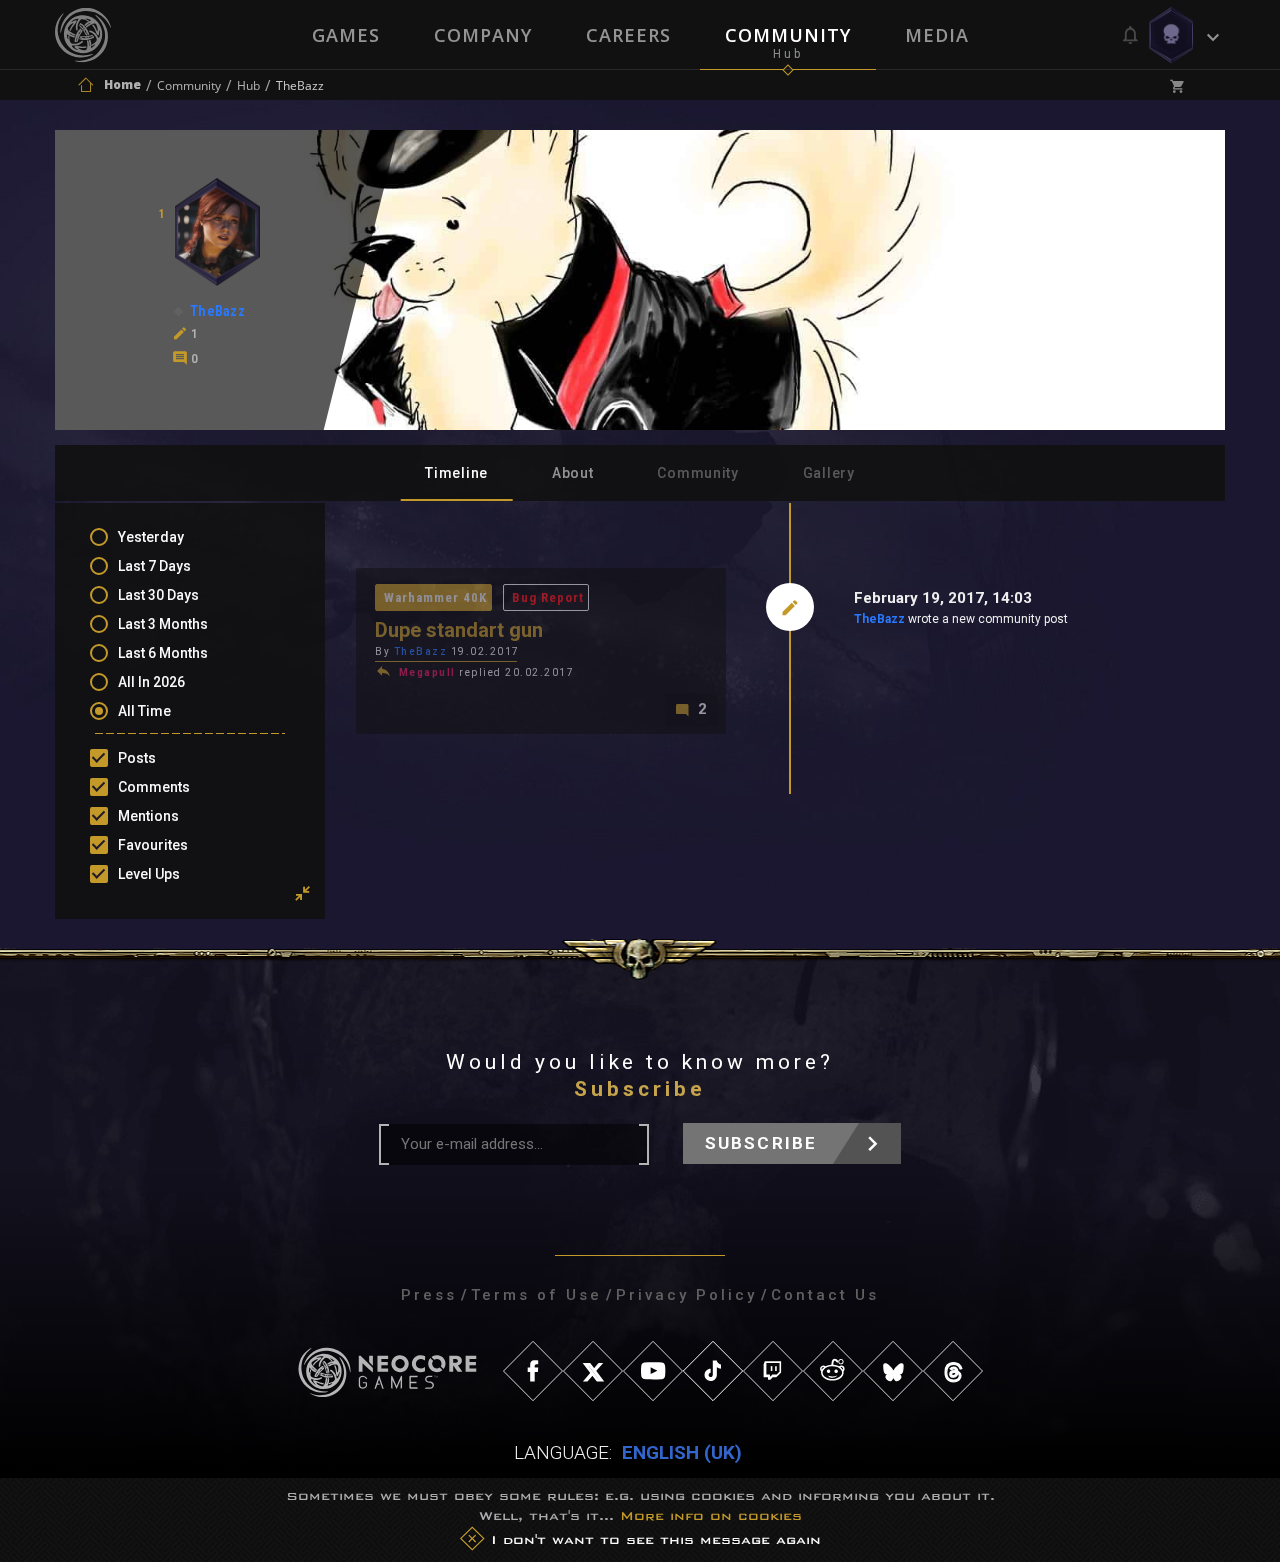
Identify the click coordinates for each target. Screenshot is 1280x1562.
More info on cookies (711, 1515)
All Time (144, 711)
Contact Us (825, 1295)
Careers (628, 35)
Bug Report (548, 597)
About (573, 473)
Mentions (148, 816)
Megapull (427, 672)
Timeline (456, 473)
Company (483, 35)
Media (937, 35)
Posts (137, 758)
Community (788, 35)
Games (346, 35)
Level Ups (149, 874)
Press (429, 1295)
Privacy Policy (686, 1295)
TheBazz (879, 619)
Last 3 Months (163, 624)
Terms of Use (536, 1295)
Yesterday (151, 537)
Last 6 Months (163, 653)
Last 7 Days (154, 566)
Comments (154, 787)
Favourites (153, 845)
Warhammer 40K (435, 597)
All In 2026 (151, 682)
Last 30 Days (158, 595)
